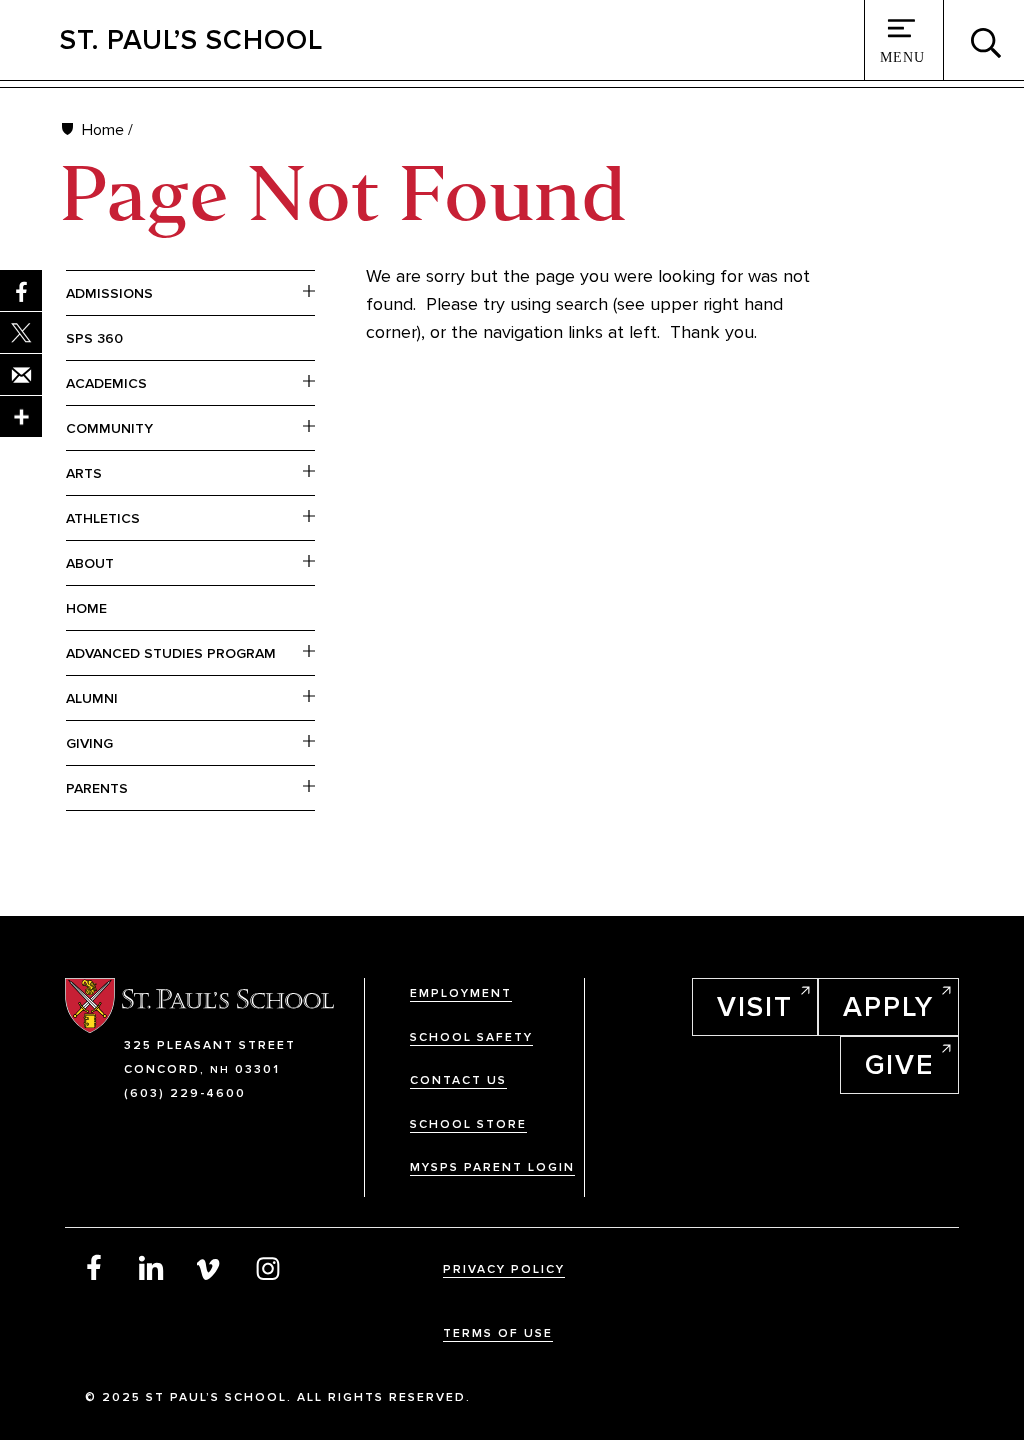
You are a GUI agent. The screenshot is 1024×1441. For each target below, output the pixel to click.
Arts (84, 473)
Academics (106, 383)
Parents (97, 788)
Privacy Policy (504, 1269)
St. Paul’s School (191, 40)
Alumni (92, 698)
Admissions (109, 293)
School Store (468, 1124)
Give (899, 1065)
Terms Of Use (498, 1333)
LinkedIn (152, 1267)
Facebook (94, 1267)
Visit (755, 1007)
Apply (888, 1007)
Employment (461, 993)
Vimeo (210, 1267)
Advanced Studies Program (171, 653)
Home (103, 130)
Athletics (103, 518)
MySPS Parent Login (492, 1167)
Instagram (268, 1267)
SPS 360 (94, 338)
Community (109, 428)
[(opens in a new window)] (21, 417)
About (90, 563)
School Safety (471, 1037)
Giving (89, 743)
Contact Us (458, 1080)
